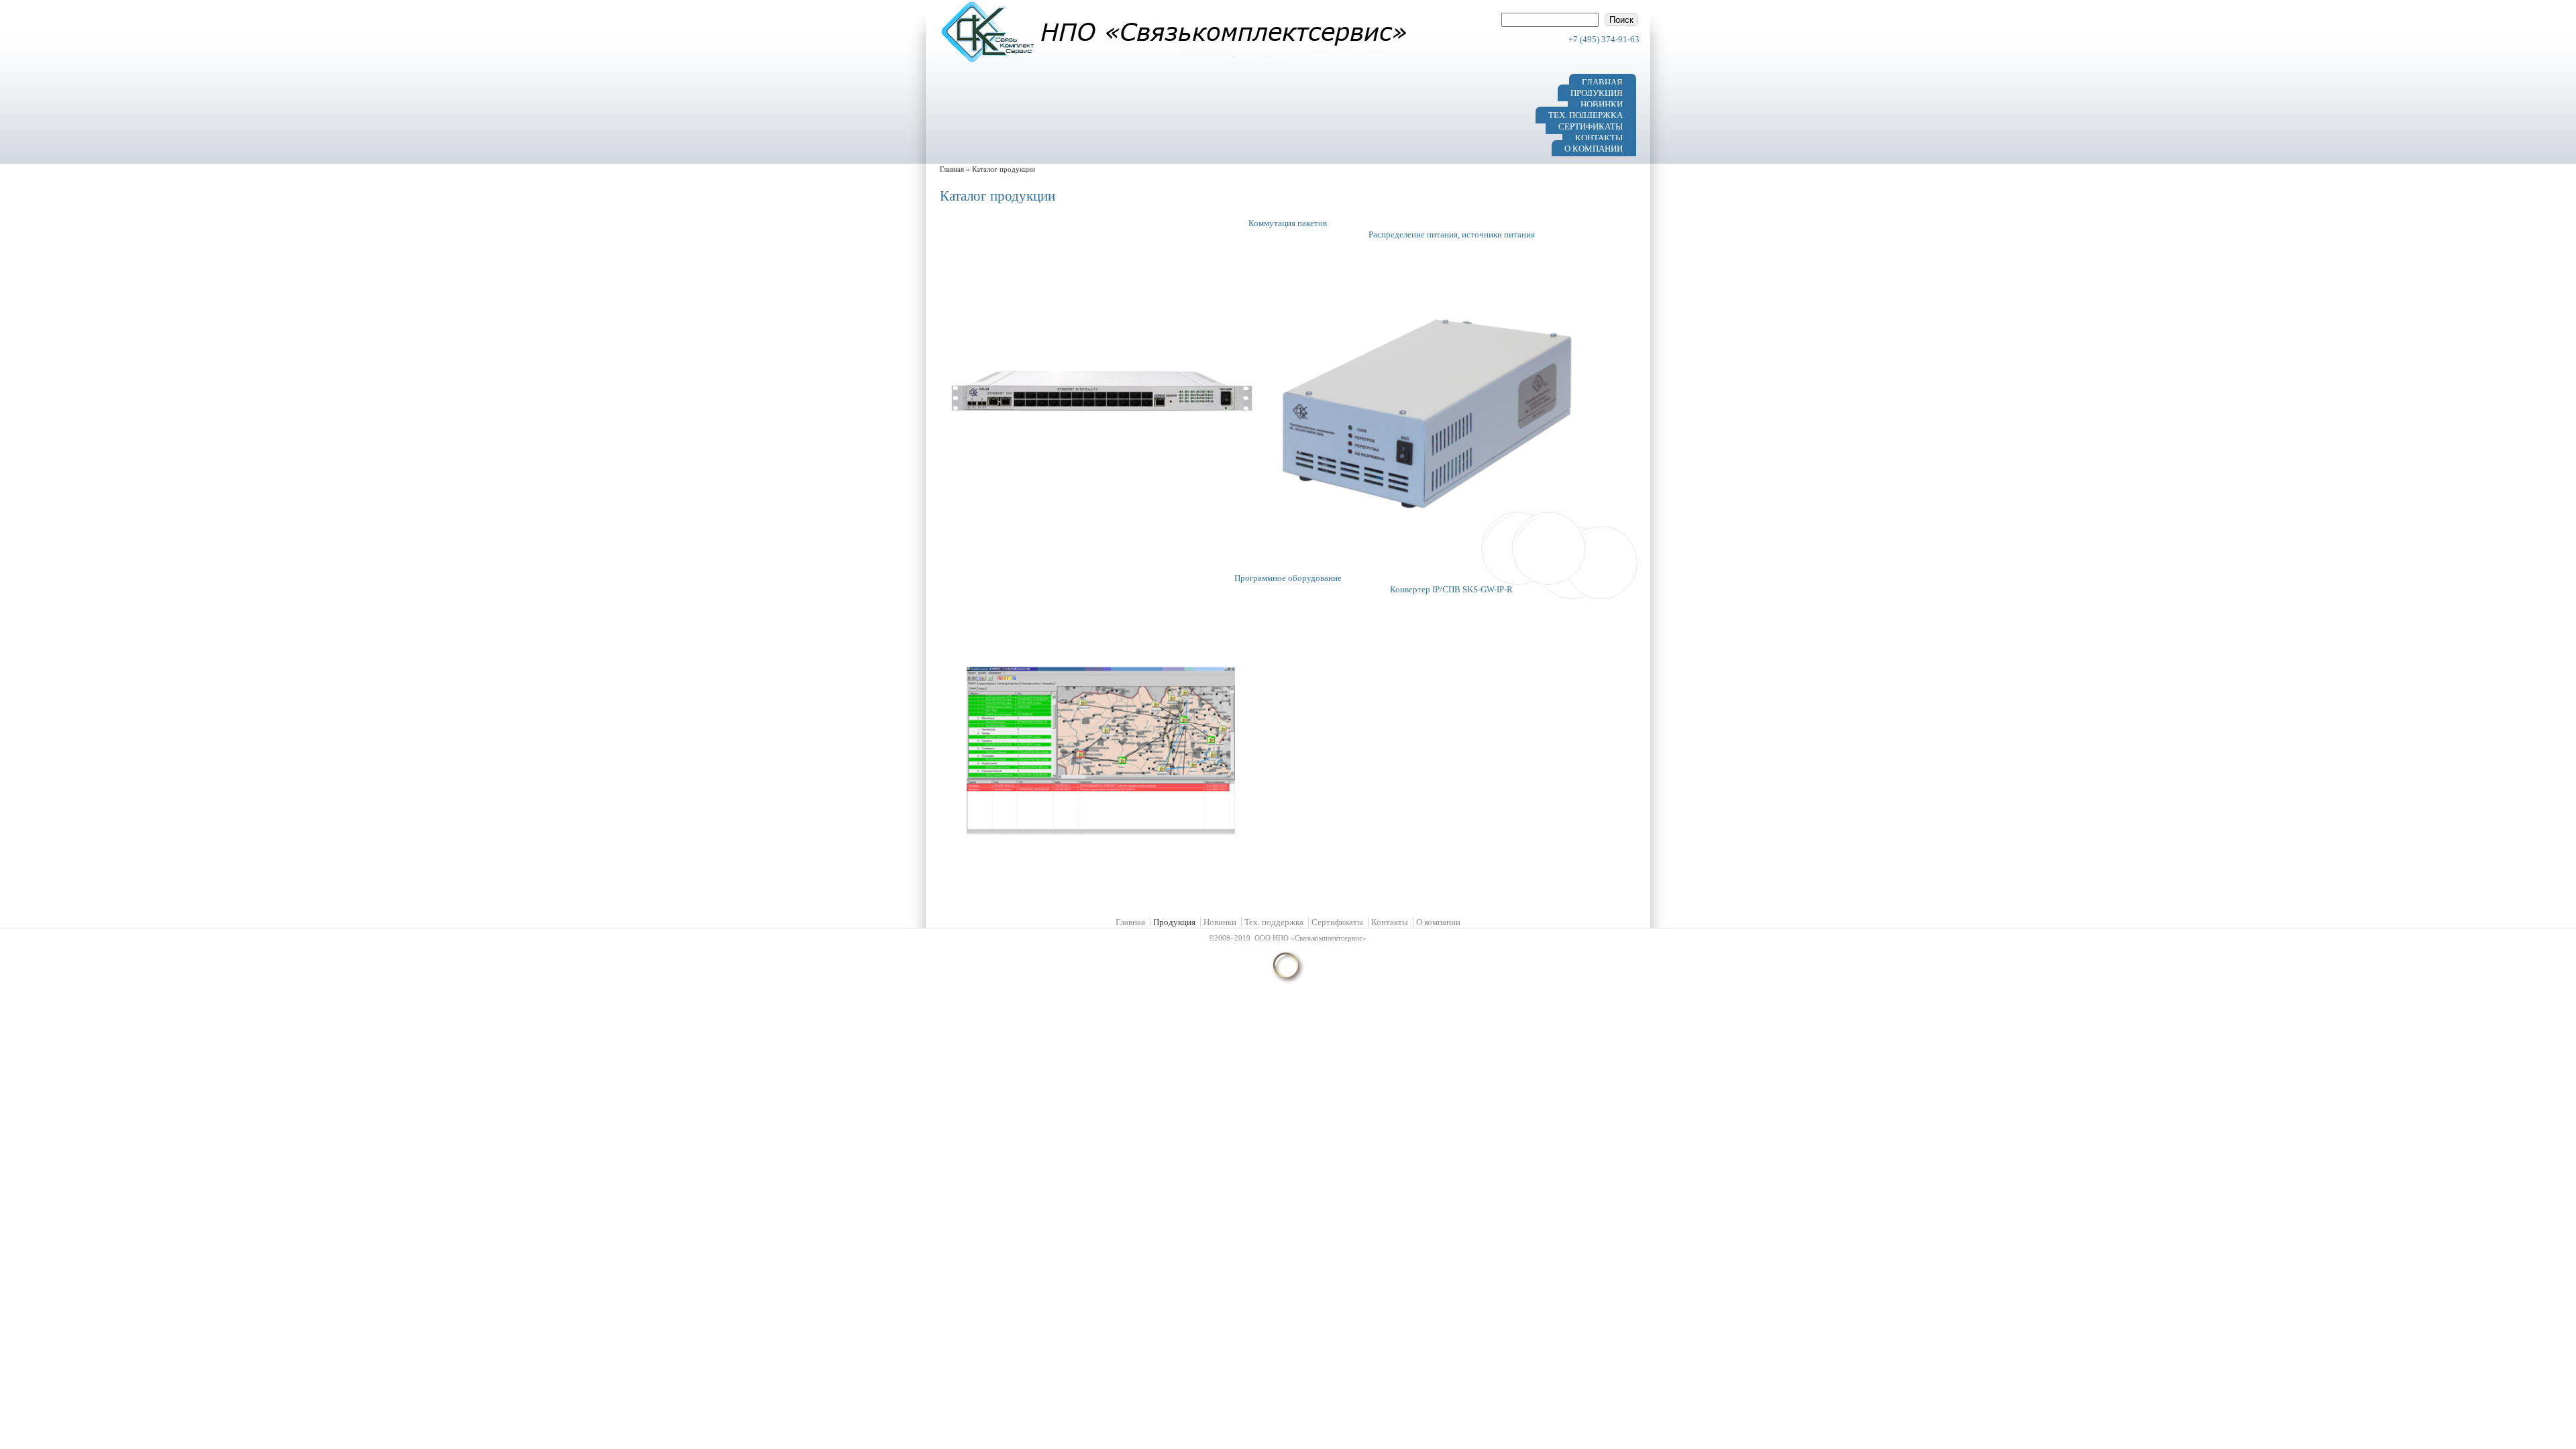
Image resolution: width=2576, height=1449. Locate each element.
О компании (1594, 149)
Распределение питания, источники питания (1452, 234)
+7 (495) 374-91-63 (1604, 39)
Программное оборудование (1288, 578)
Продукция (1597, 93)
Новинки (1602, 104)
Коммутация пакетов (1288, 223)
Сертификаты (1591, 126)
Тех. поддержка (1586, 115)
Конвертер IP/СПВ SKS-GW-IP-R (1451, 589)
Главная (1602, 82)
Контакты (1599, 137)
